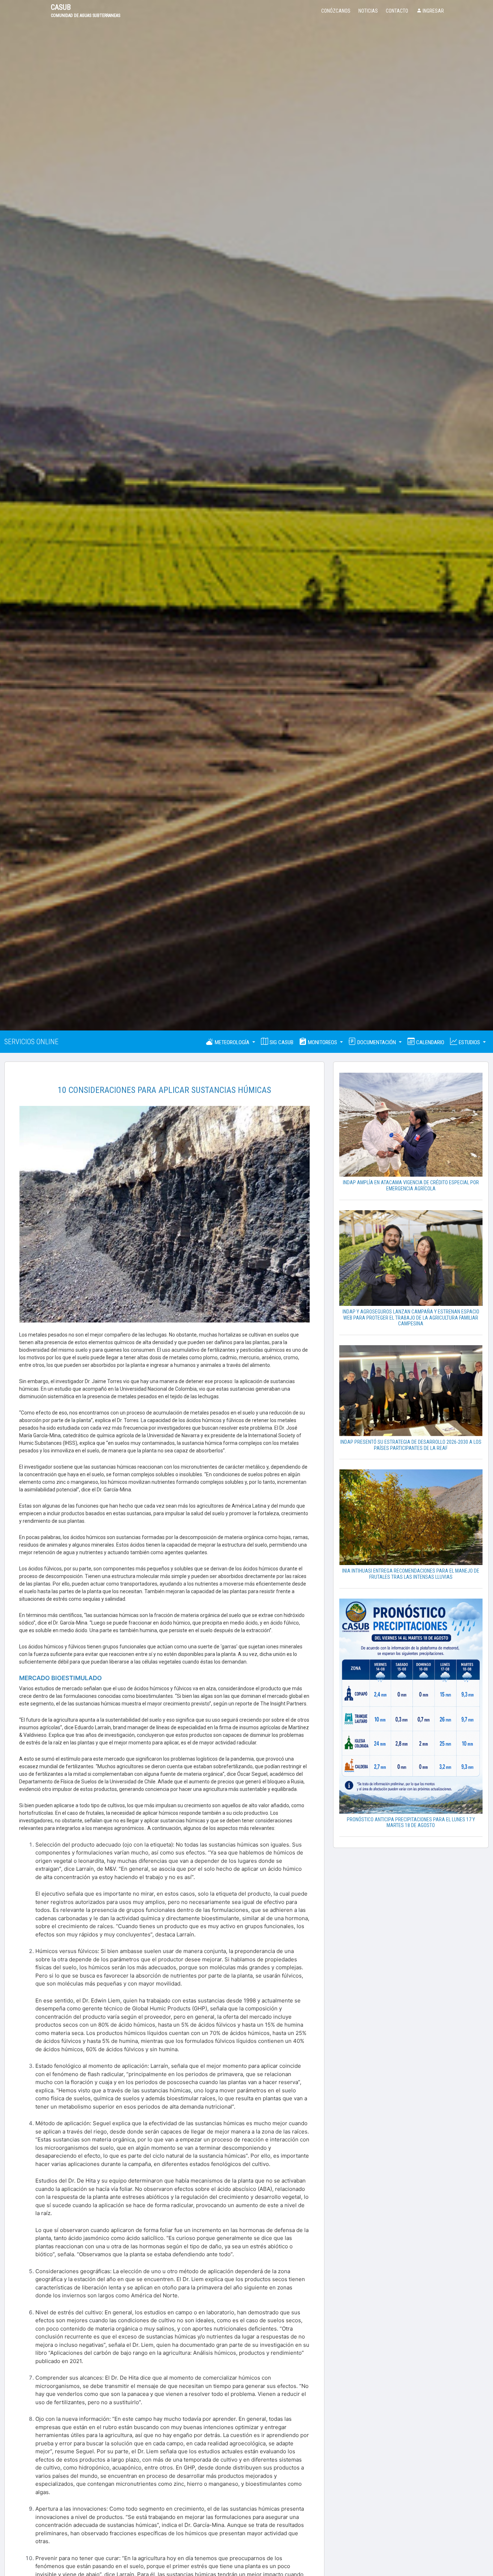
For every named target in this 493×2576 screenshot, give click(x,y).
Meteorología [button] (232, 1042)
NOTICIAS (368, 11)
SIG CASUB (281, 1042)
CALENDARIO (429, 1042)
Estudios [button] (469, 1042)
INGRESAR (433, 11)
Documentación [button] (377, 1042)
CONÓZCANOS (336, 11)
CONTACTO (397, 11)
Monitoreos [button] (322, 1042)
